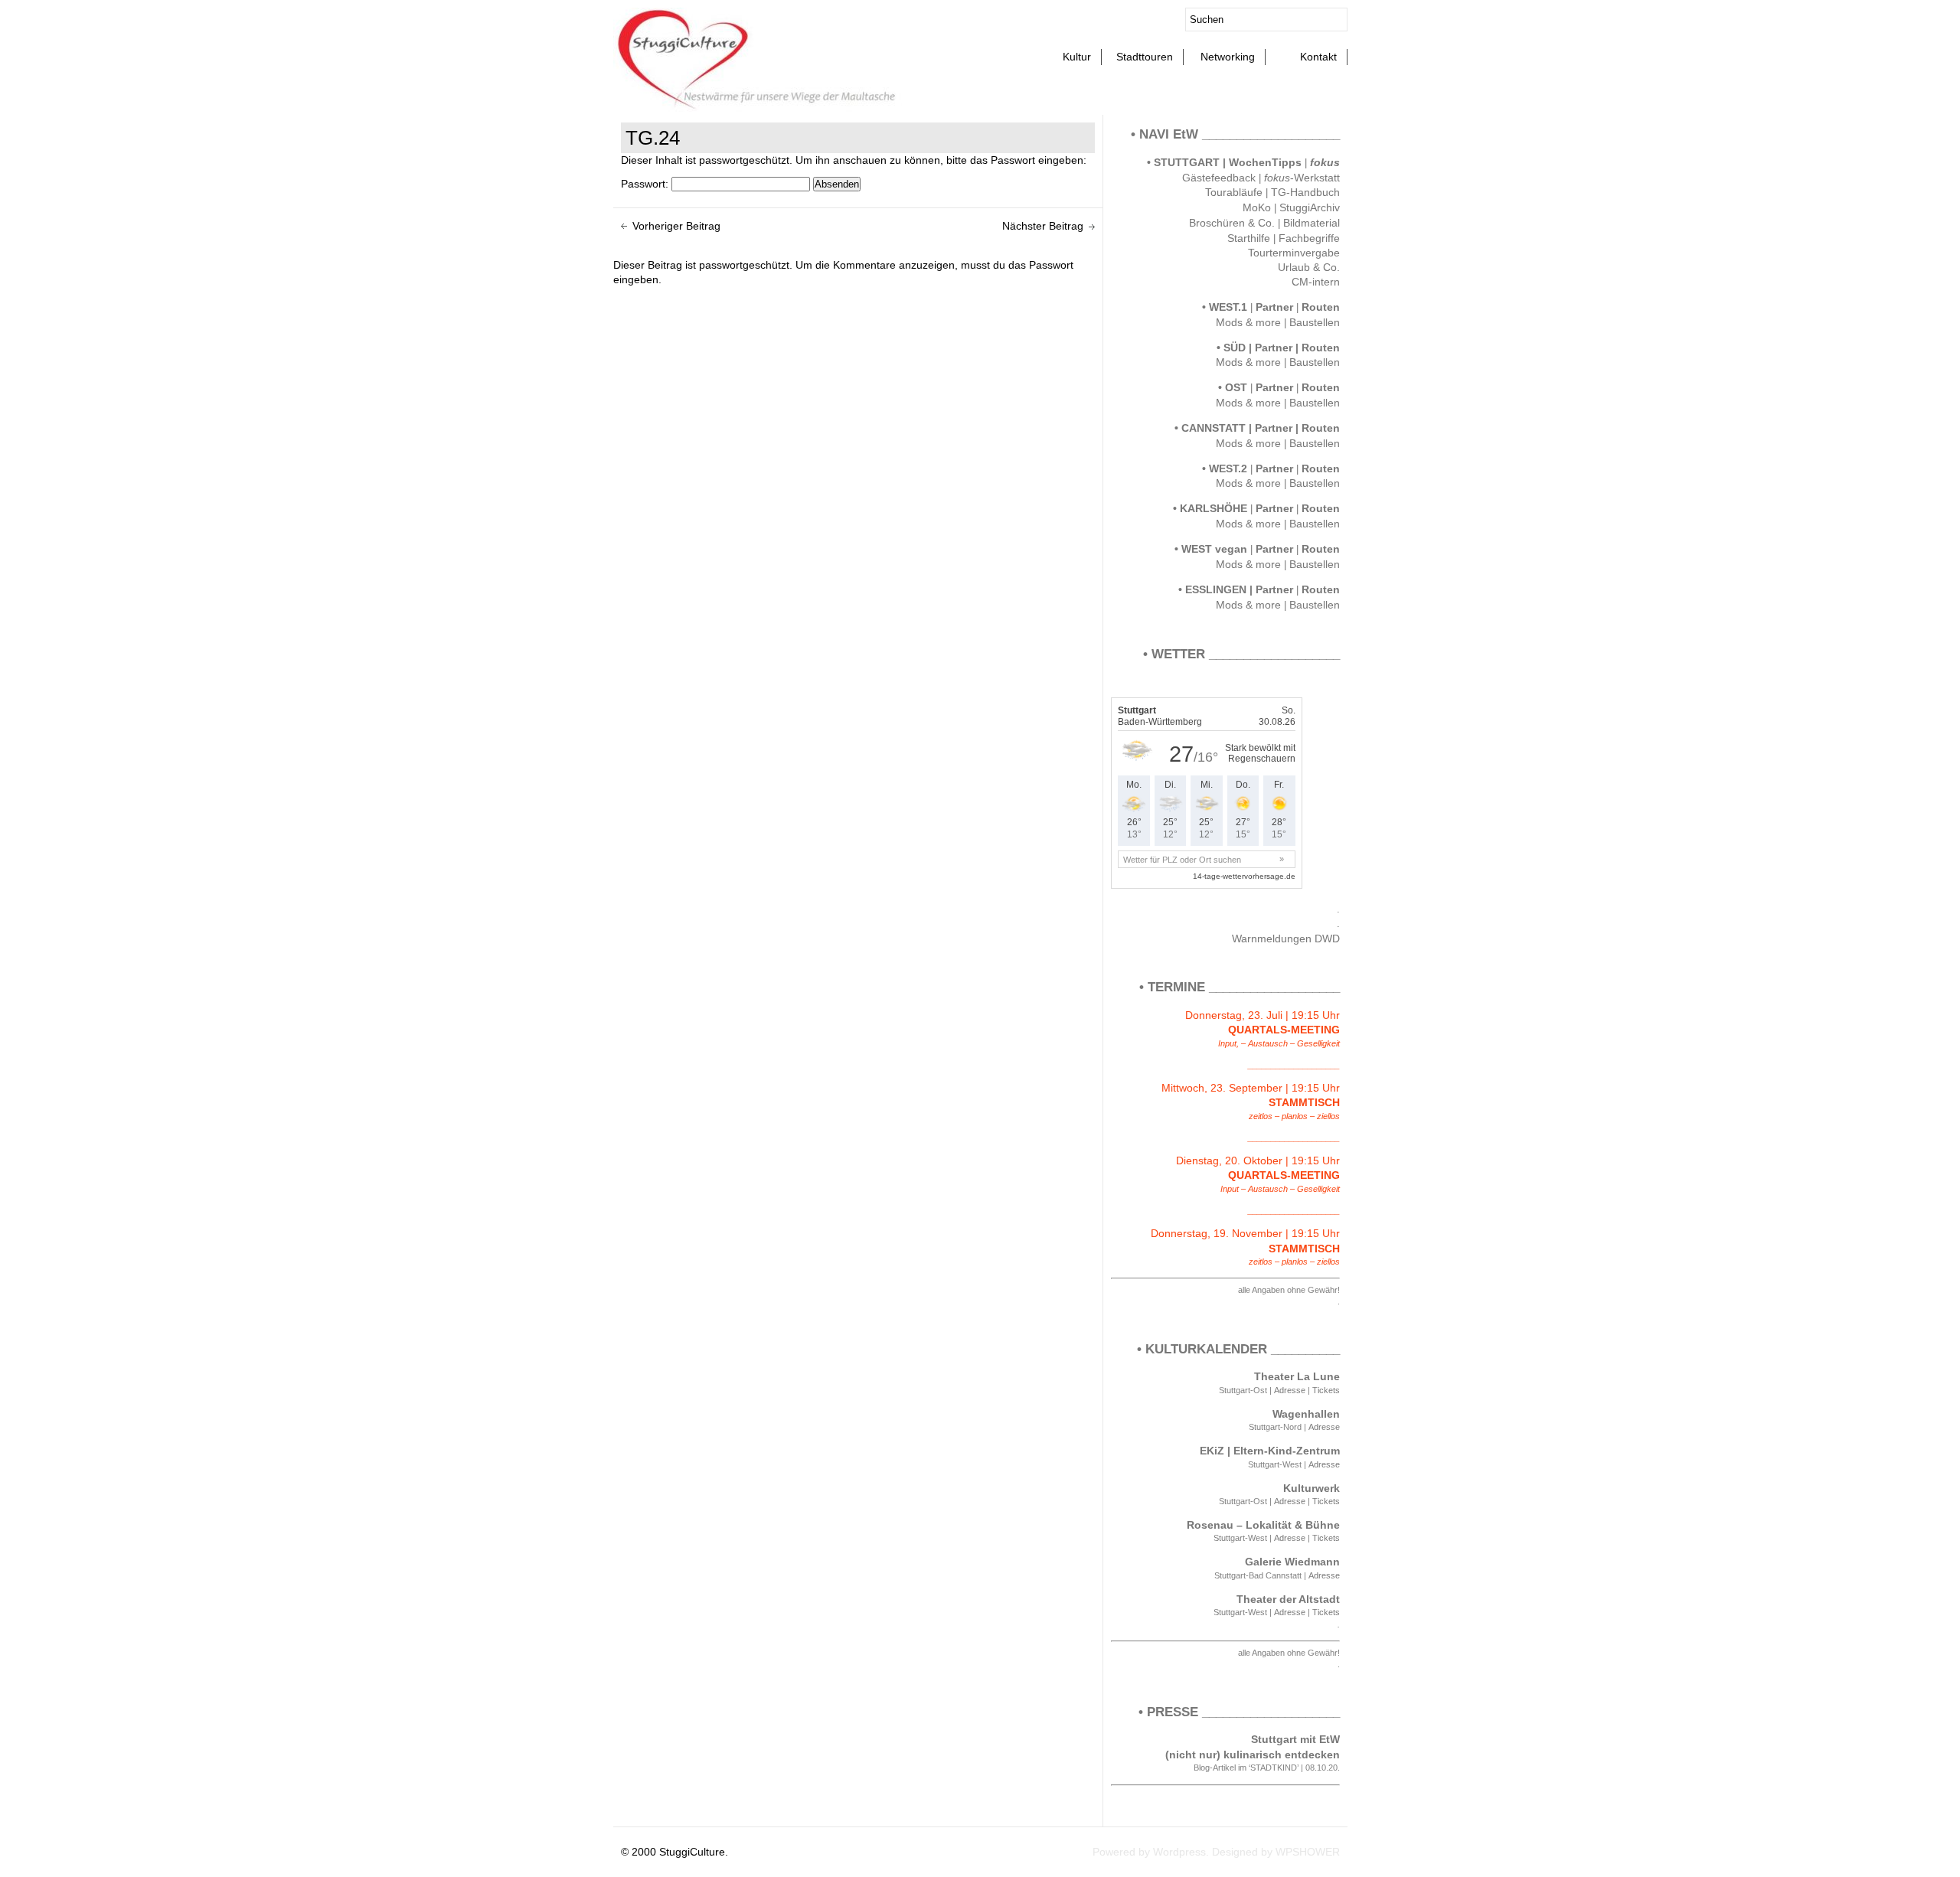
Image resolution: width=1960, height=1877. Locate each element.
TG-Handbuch (1305, 193)
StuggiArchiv (1310, 208)
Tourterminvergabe (1294, 253)
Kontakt (1318, 57)
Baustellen (1315, 323)
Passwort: (646, 184)
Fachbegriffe (1309, 238)
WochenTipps (1267, 162)
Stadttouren (1145, 57)
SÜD (1235, 348)
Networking (1228, 57)
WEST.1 (1228, 307)
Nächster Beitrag (1043, 226)
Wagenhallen (1306, 1414)
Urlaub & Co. (1309, 268)
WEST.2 (1228, 468)
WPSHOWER (1308, 1852)
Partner (1274, 307)
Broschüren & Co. (1232, 223)
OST (1236, 387)
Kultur (1077, 57)
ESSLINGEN (1216, 589)
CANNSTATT (1214, 428)
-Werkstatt (1302, 178)
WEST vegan (1214, 549)
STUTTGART (1187, 162)
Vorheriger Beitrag (676, 226)
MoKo (1257, 208)
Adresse (1290, 1390)
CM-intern (1316, 282)
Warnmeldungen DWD (1286, 939)
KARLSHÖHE (1214, 508)
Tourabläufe (1234, 193)
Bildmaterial (1312, 223)
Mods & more (1248, 323)
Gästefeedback (1219, 178)
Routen (1321, 307)
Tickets (1326, 1390)
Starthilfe (1249, 238)
